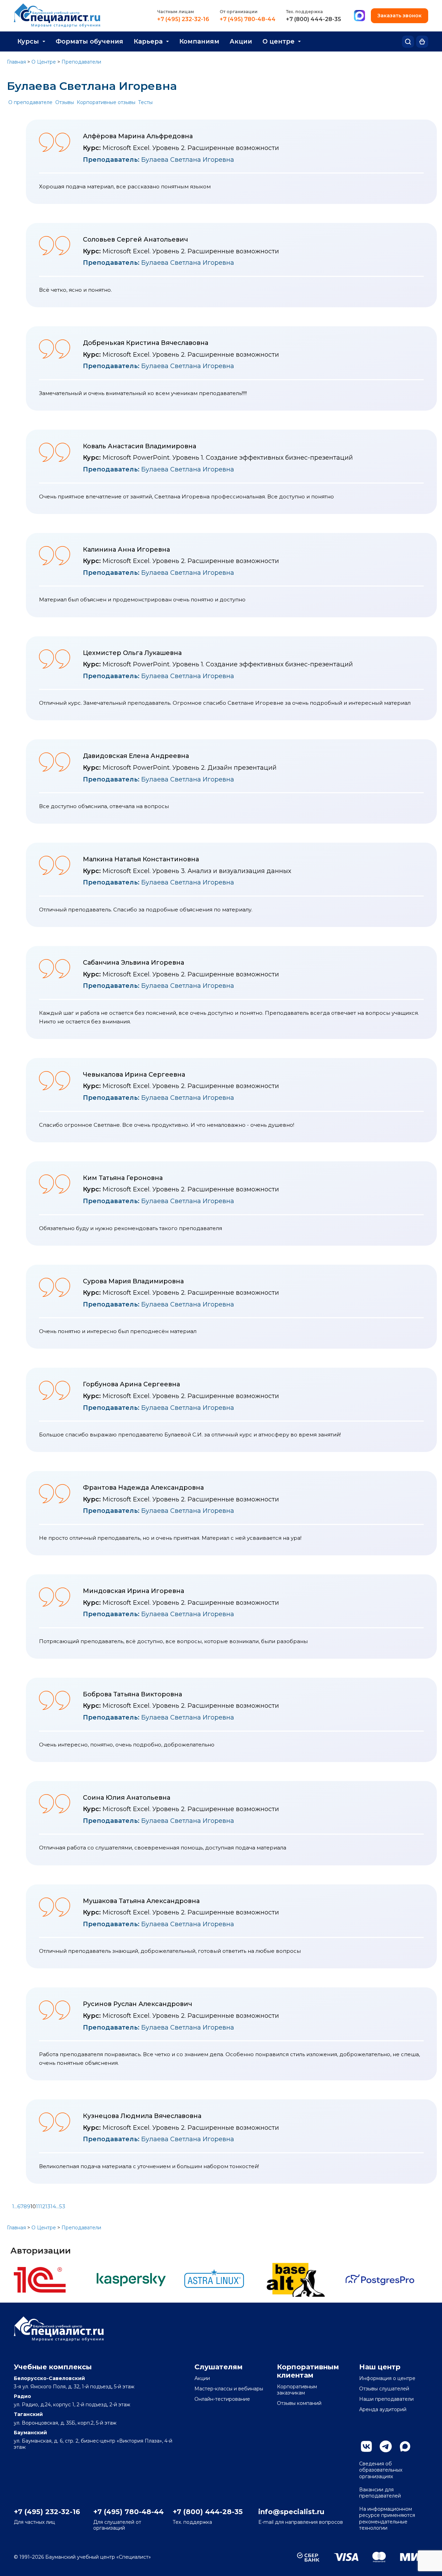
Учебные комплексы (53, 2367)
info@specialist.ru (291, 2512)
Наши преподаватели (386, 2399)
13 (48, 2206)
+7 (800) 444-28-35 (314, 19)
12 (43, 2206)
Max (405, 2446)
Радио (22, 2396)
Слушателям (219, 2367)
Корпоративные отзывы (106, 102)
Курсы (28, 41)
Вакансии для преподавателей (380, 2493)
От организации (239, 12)
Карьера (148, 41)
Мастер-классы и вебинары (229, 2389)
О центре (278, 41)
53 (62, 2206)
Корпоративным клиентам (308, 2371)
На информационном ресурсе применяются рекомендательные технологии (387, 2518)
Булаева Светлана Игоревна (158, 160)
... (16, 2206)
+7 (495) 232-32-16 (183, 19)
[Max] (359, 16)
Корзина (422, 42)
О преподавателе (30, 102)
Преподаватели (81, 62)
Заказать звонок (400, 16)
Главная (16, 62)
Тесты (145, 102)
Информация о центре (387, 2378)
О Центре (44, 62)
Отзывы (65, 102)
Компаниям (199, 41)
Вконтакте (366, 2446)
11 (38, 2206)
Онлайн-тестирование (222, 2399)
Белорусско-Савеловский (49, 2378)
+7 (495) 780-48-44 (248, 19)
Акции (241, 41)
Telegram (386, 2446)
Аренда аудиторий (383, 2409)
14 (53, 2206)
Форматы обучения (89, 41)
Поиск (408, 42)
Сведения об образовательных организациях (381, 2470)
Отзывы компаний (299, 2403)
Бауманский (30, 2433)
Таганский (28, 2414)
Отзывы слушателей (384, 2389)
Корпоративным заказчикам (297, 2390)
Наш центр (380, 2367)
